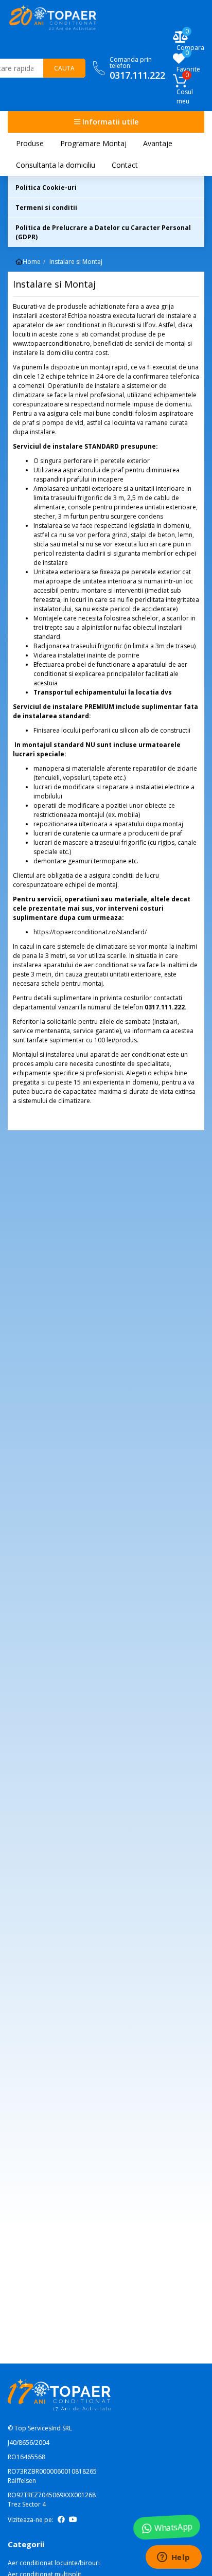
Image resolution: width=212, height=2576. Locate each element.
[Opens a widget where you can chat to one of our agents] (173, 2558)
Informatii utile (109, 122)
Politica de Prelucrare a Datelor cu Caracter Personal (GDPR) (103, 232)
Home (32, 262)
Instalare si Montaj (76, 262)
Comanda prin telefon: (137, 68)
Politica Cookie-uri (46, 188)
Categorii (26, 2544)
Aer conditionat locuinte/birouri (54, 2563)
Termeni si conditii (46, 208)
